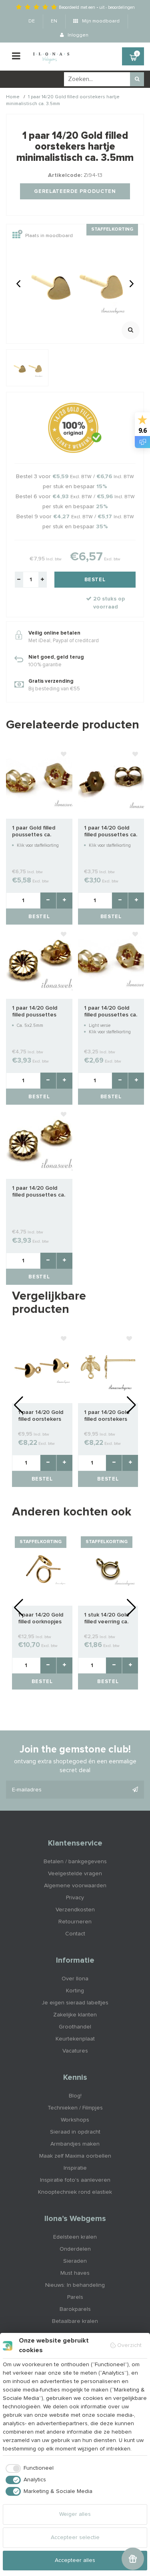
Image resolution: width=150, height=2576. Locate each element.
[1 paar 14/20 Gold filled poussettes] (39, 962)
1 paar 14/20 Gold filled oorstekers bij (107, 1416)
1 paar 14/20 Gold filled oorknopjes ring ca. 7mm (41, 1619)
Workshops (75, 2120)
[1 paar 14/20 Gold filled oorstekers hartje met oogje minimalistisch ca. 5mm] (42, 1367)
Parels (75, 2297)
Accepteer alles (75, 2560)
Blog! (75, 2096)
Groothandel (75, 2027)
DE (32, 21)
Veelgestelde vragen (75, 1874)
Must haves (75, 2273)
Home (13, 97)
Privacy (75, 1898)
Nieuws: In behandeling (75, 2285)
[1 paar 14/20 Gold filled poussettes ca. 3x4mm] (111, 782)
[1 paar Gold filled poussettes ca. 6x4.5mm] (39, 782)
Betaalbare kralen (75, 2321)
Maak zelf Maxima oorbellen (75, 2156)
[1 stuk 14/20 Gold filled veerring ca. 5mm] (108, 1569)
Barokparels (75, 2309)
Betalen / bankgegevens (75, 1862)
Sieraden (75, 2261)
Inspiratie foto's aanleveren (75, 2180)
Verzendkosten (75, 1910)
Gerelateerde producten (75, 192)
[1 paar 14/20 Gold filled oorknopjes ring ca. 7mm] (42, 1569)
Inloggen (77, 35)
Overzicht (129, 2345)
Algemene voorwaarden (75, 1886)
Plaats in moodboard (49, 236)
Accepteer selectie (75, 2537)
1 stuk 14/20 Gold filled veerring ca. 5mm (106, 1619)
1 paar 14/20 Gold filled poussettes (35, 1011)
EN (54, 21)
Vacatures (75, 2051)
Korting (75, 1991)
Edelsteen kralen (75, 2237)
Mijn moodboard (100, 21)
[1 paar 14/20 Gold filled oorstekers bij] (108, 1367)
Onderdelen (75, 2249)
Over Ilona (75, 1979)
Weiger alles (75, 2514)
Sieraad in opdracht (75, 2132)
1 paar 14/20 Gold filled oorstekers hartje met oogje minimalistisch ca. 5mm (41, 1416)
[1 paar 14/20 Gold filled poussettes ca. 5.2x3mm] (39, 1142)
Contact (75, 1934)
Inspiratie (75, 2168)
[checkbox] (28, 2468)
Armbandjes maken (75, 2144)
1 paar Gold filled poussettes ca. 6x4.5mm (34, 832)
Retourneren (75, 1922)
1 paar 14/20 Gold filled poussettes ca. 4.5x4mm (111, 1012)
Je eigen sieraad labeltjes (75, 2003)
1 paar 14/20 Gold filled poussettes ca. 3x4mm (111, 832)
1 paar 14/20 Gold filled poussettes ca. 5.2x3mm (39, 1192)
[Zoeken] (137, 79)
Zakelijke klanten (75, 2015)
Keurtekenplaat (75, 2039)
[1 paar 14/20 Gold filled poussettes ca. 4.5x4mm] (111, 962)
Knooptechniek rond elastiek (75, 2192)
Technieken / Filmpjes (75, 2108)
